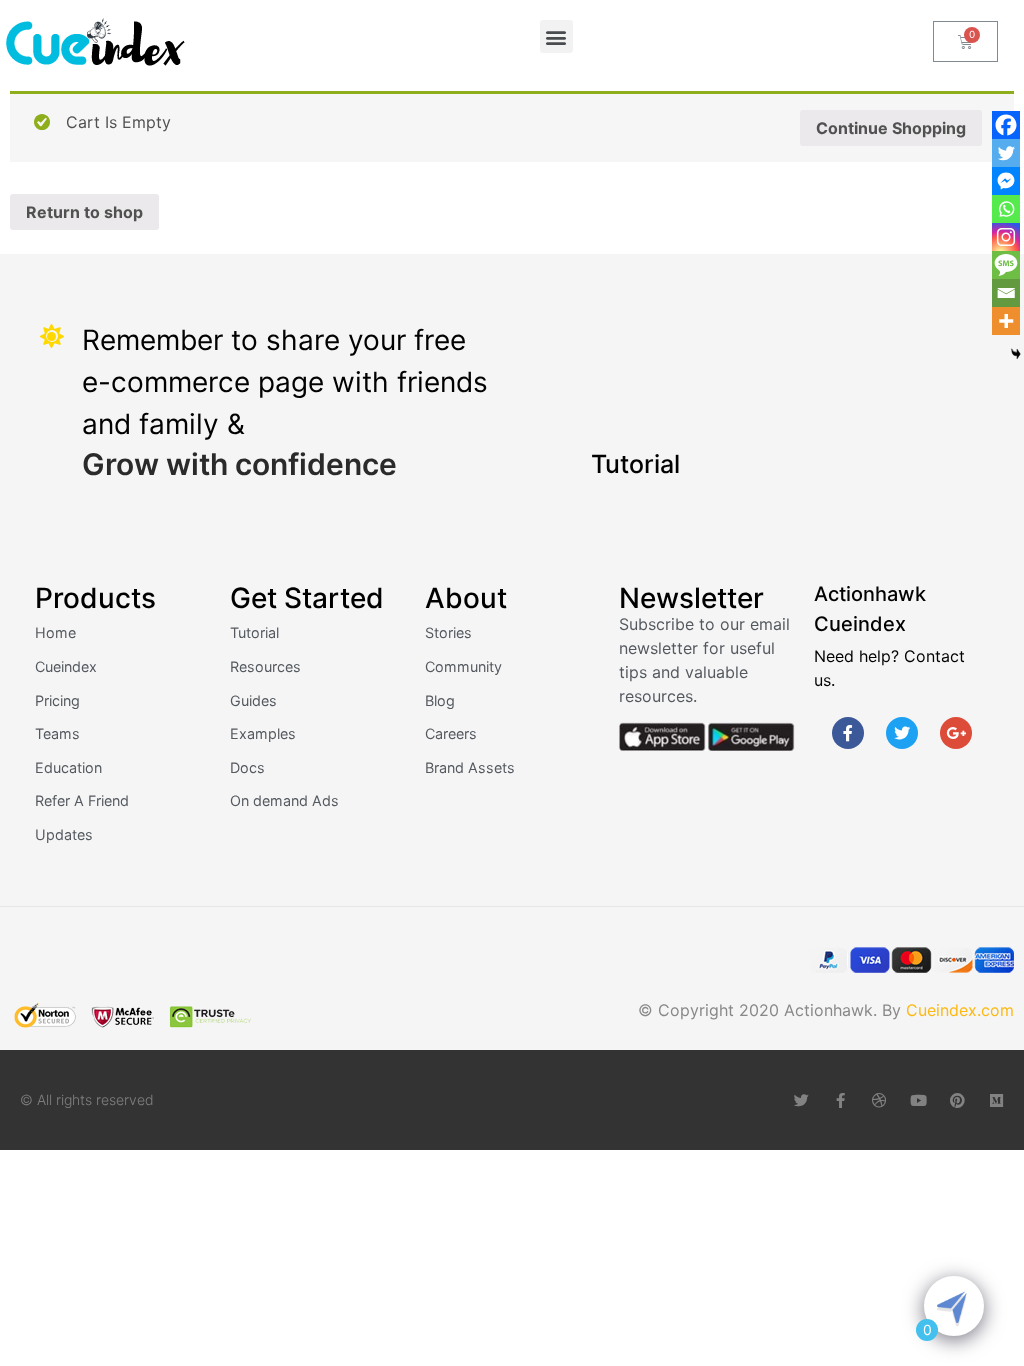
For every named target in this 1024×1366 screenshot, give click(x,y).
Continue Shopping (891, 128)
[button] (556, 36)
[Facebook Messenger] (1006, 181)
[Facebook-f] (848, 733)
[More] (1006, 321)
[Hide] (1016, 354)
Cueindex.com (960, 1010)
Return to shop (84, 212)
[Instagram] (1006, 237)
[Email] (1006, 293)
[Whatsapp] (1006, 209)
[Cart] (965, 41)
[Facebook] (1006, 125)
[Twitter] (1006, 153)
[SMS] (1006, 265)
